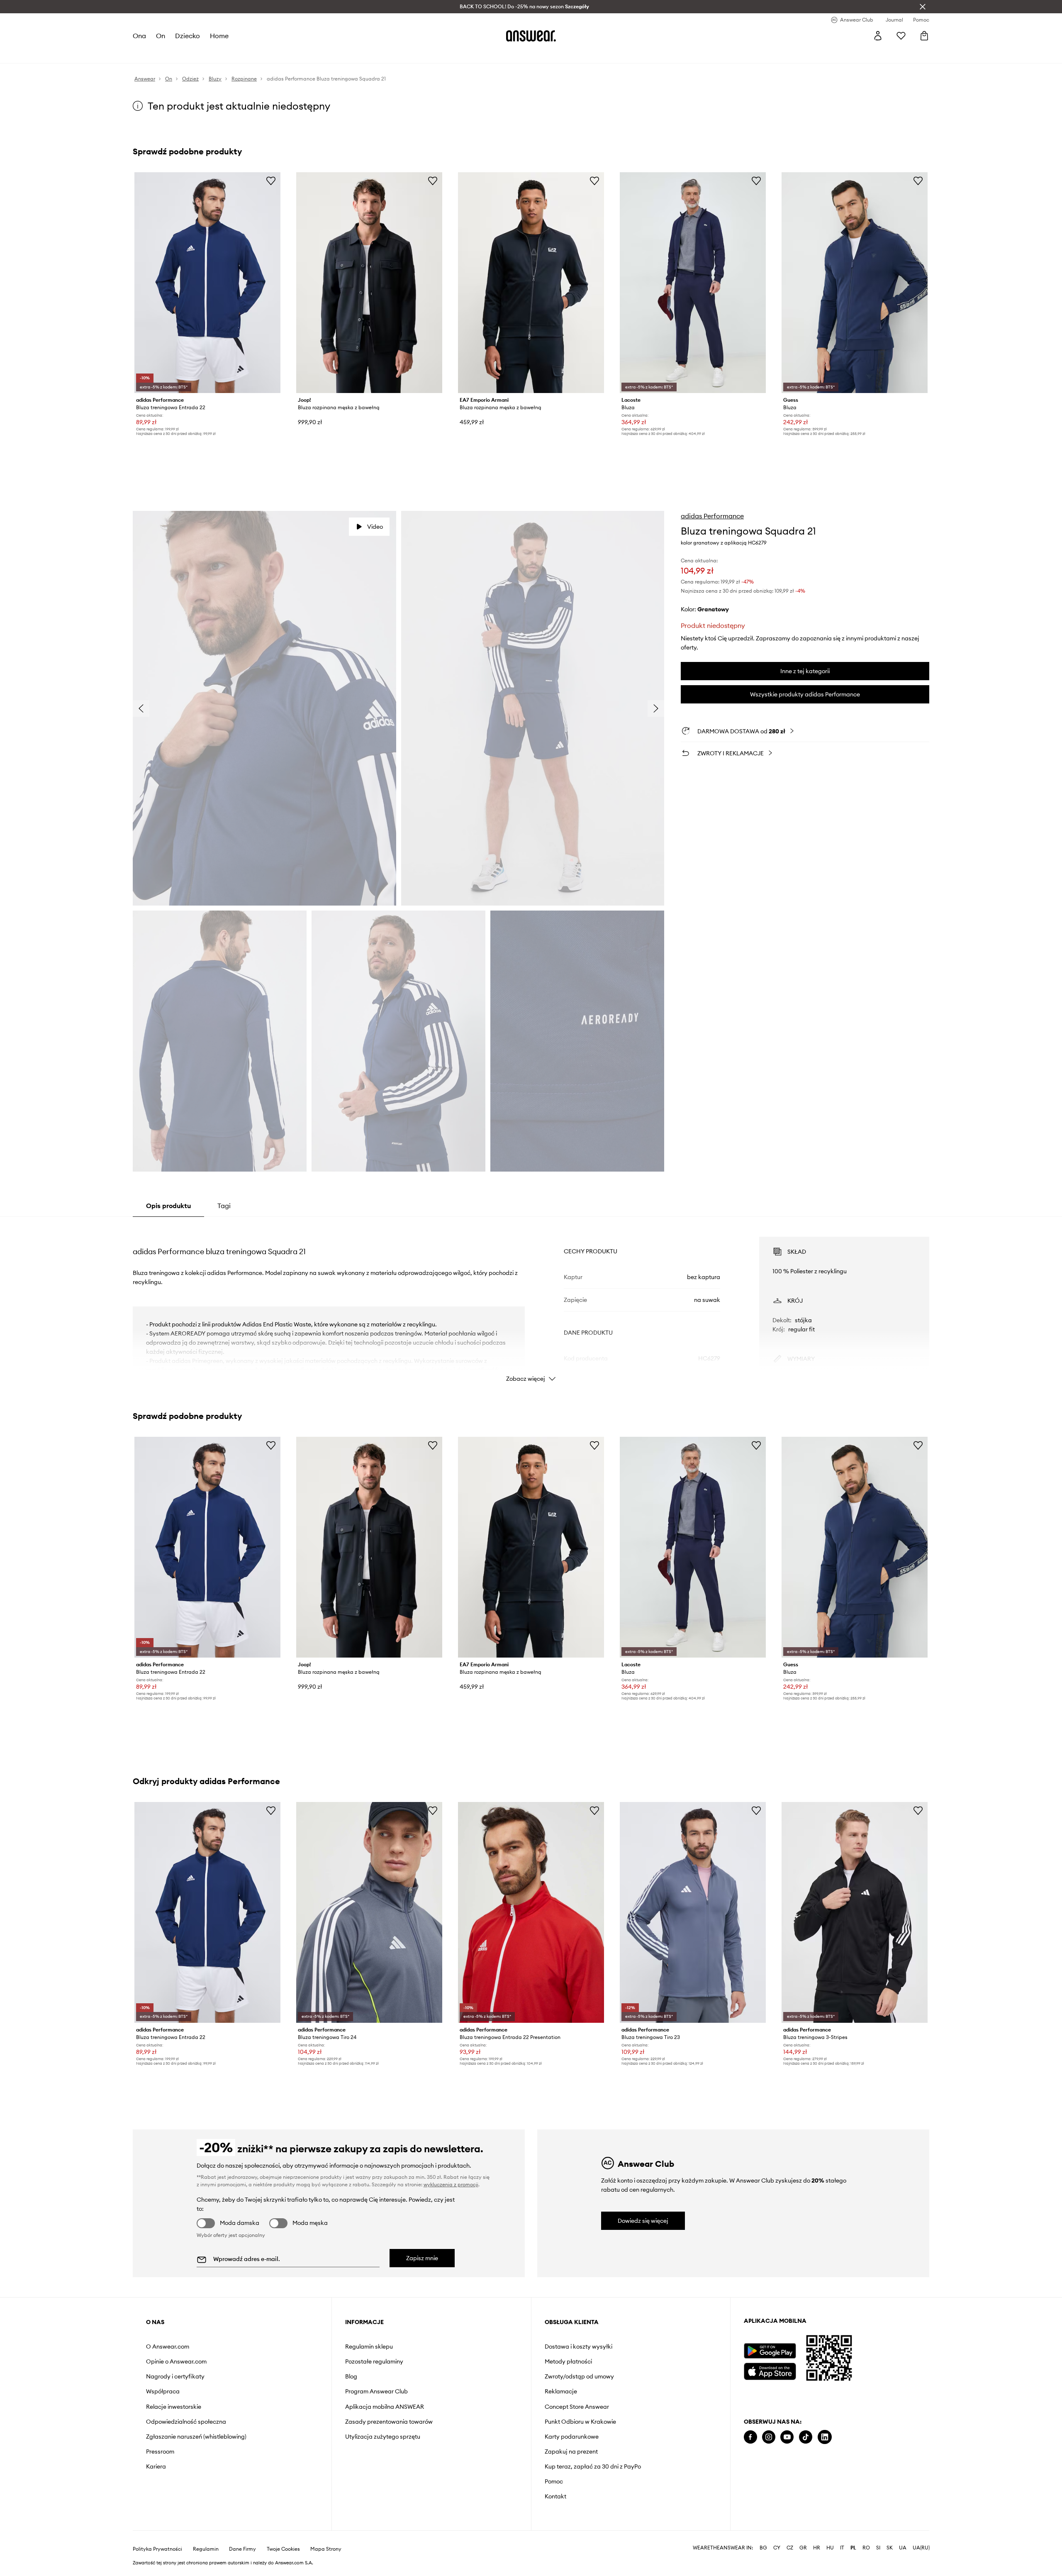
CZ (790, 2548)
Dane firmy (242, 2549)
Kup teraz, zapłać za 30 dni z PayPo (593, 2466)
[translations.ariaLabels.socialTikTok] (806, 2437)
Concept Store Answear (577, 2407)
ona (139, 36)
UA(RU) (921, 2548)
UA (903, 2548)
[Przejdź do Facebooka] (750, 2437)
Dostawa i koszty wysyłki (578, 2346)
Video (375, 527)
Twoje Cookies (283, 2549)
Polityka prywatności (157, 2549)
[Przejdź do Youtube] (787, 2437)
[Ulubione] (901, 36)
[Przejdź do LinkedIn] (825, 2437)
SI (878, 2548)
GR (803, 2548)
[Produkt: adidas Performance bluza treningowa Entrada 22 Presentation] (531, 1912)
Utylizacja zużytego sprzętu (383, 2437)
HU (830, 2548)
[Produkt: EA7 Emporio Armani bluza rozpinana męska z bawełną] (531, 283)
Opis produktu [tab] (168, 1206)
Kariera (156, 2466)
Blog (351, 2376)
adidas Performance (712, 516)
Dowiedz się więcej (643, 2221)
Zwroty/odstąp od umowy (579, 2376)
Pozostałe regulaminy (374, 2361)
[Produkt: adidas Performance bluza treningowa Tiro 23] (693, 1912)
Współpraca (163, 2391)
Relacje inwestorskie (174, 2407)
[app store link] (770, 2370)
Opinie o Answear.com (176, 2361)
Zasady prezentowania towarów (389, 2422)
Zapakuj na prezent (571, 2451)
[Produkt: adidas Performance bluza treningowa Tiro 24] (369, 1912)
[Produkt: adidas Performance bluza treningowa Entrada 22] (207, 283)
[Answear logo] (531, 36)
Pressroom (160, 2451)
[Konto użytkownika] (878, 36)
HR (817, 2548)
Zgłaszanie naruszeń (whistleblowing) (196, 2437)
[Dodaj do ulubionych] (271, 181)
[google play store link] (770, 2351)
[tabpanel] (531, 1302)
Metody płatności (568, 2361)
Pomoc (554, 2481)
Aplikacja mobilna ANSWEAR (385, 2407)
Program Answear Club (376, 2391)
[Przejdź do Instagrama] (769, 2437)
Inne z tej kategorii (805, 671)
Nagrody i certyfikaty (175, 2376)
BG (763, 2548)
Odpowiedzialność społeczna (186, 2422)
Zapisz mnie (422, 2258)
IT (842, 2548)
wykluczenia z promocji (451, 2184)
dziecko (188, 36)
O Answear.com (168, 2346)
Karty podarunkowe (572, 2437)
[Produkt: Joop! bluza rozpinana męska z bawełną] (369, 283)
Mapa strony (326, 2549)
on (161, 36)
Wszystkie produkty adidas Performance (805, 694)
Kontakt (555, 2496)
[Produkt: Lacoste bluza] (693, 283)
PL (853, 2548)
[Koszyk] (924, 36)
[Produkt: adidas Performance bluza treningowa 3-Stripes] (855, 1912)
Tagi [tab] (224, 1206)
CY (777, 2548)
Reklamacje (561, 2391)
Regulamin (206, 2549)
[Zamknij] (923, 7)
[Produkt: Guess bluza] (855, 283)
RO (866, 2548)
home (219, 36)
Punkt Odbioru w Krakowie (580, 2422)
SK (890, 2548)
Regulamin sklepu (369, 2346)
